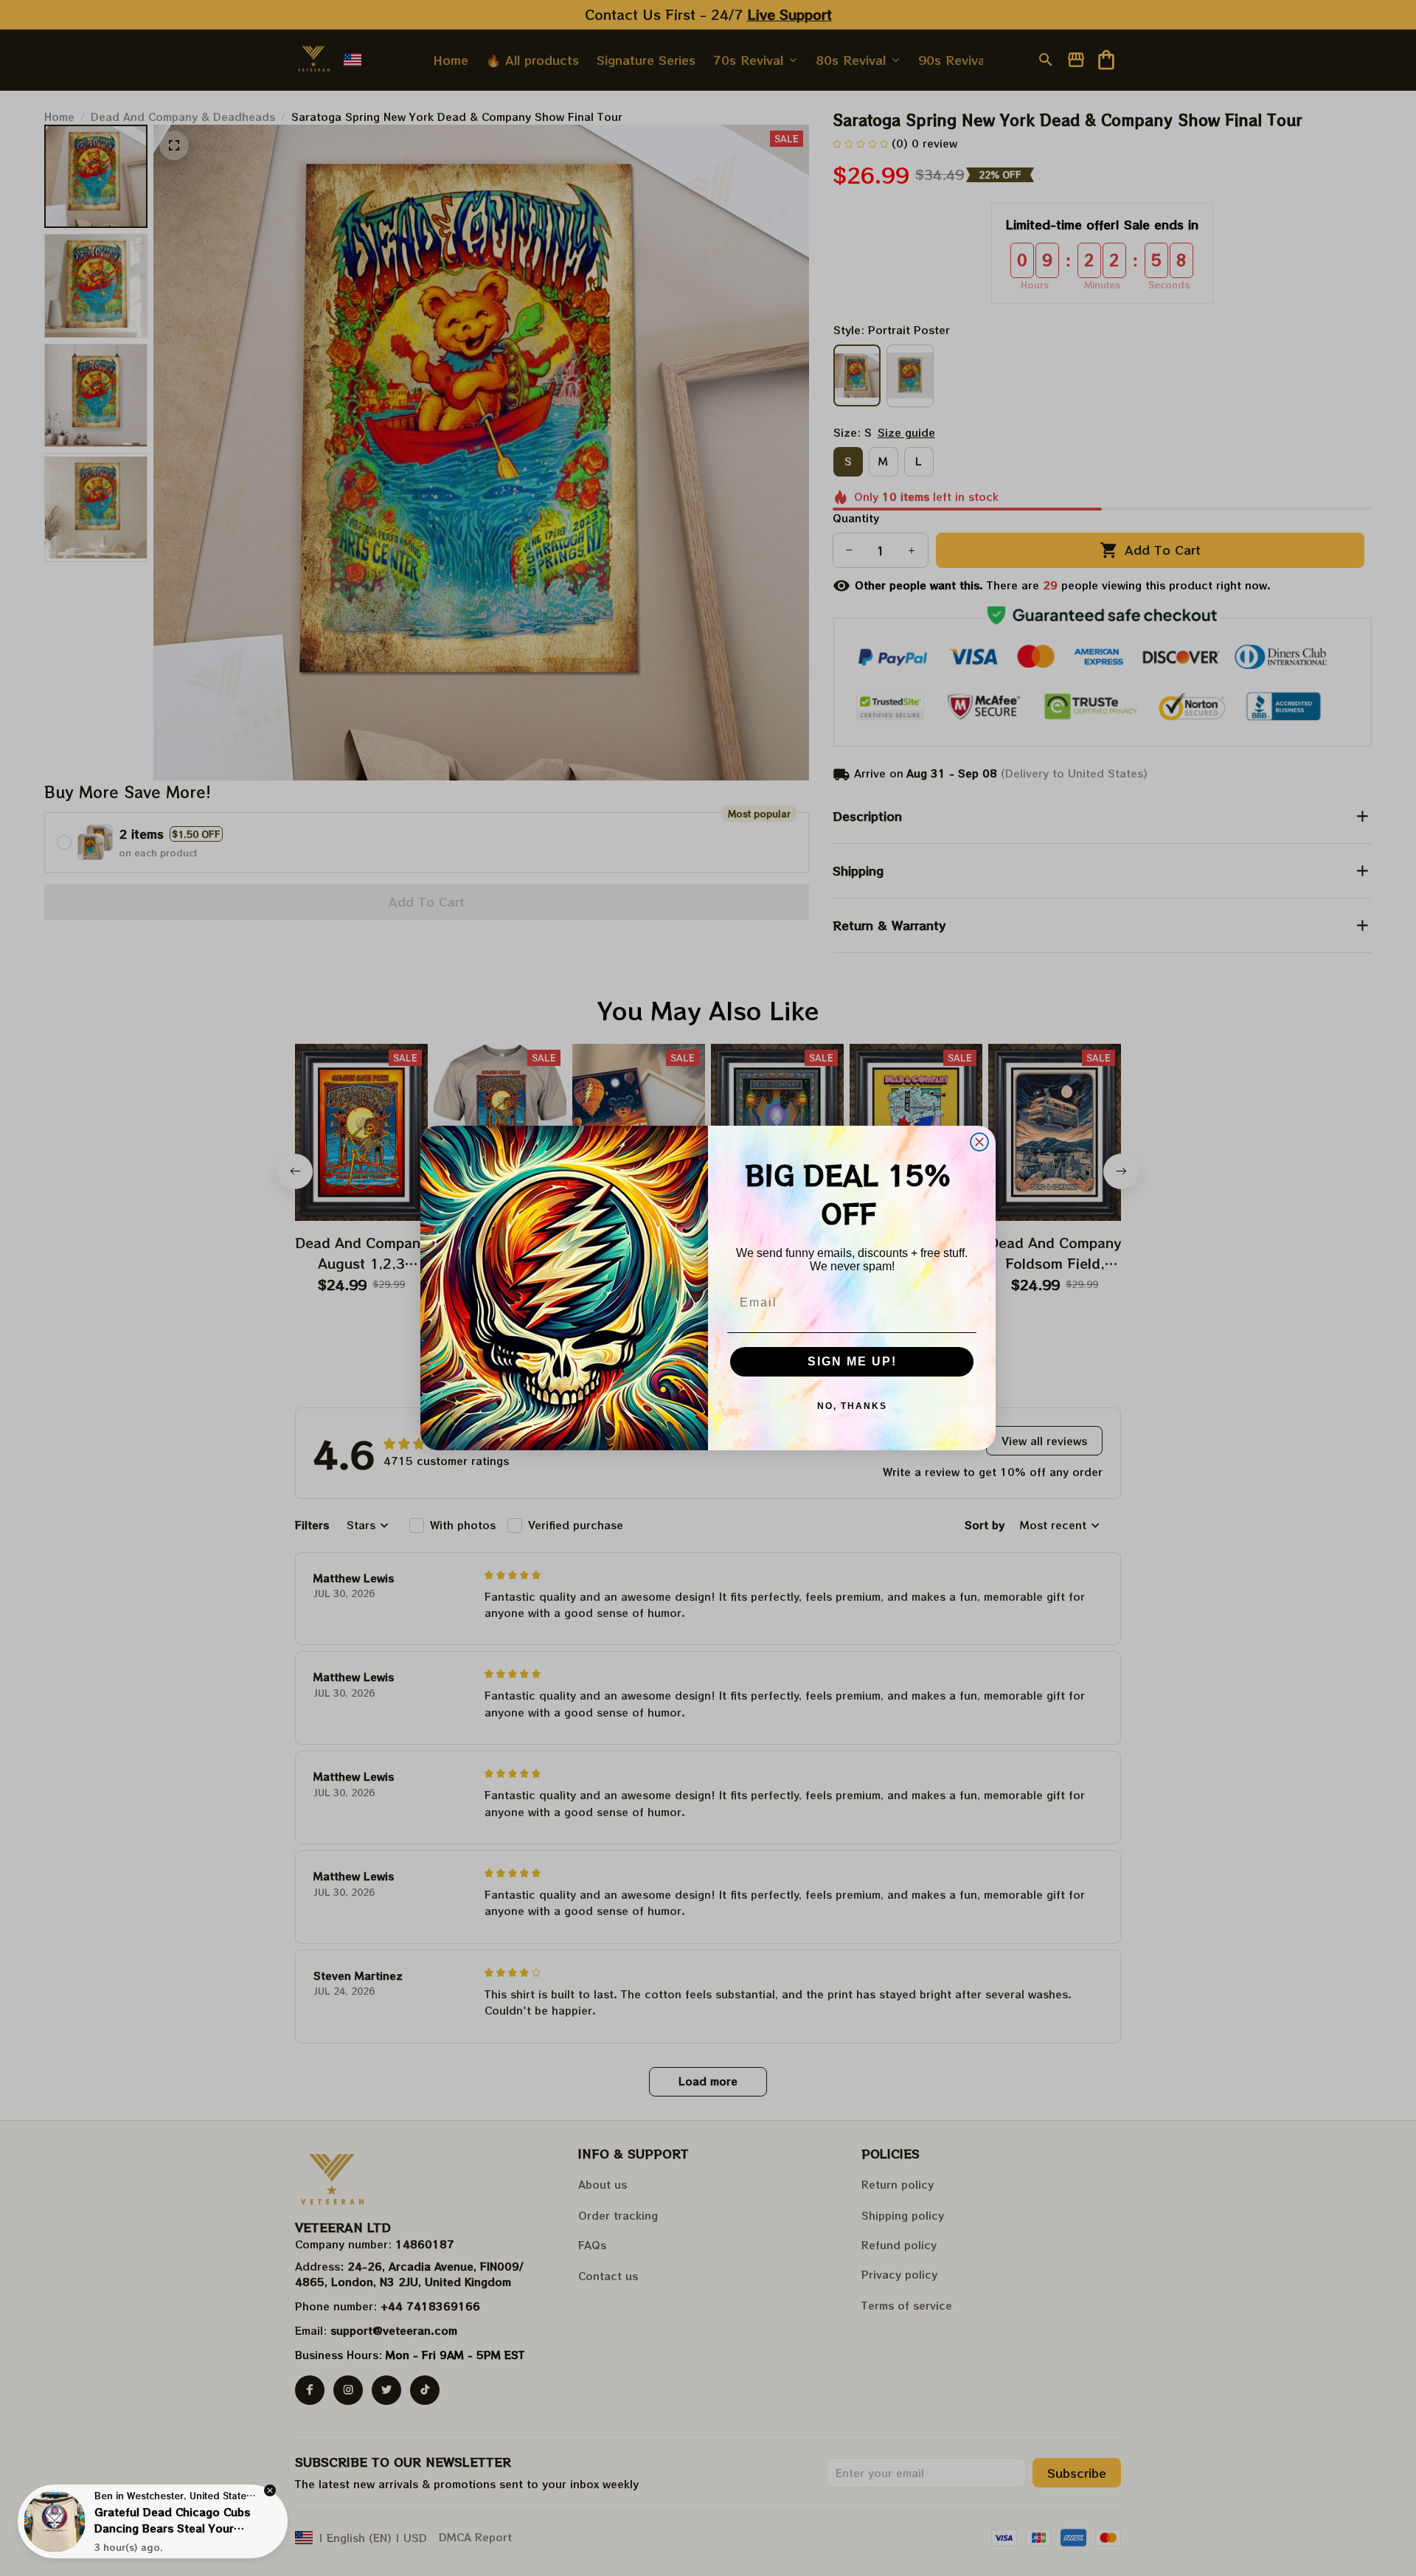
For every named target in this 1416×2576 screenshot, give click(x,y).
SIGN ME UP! (852, 1361)
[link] (55, 2521)
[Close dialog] (979, 1142)
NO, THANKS (852, 1406)
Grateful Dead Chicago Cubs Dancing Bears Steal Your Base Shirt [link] (172, 2528)
